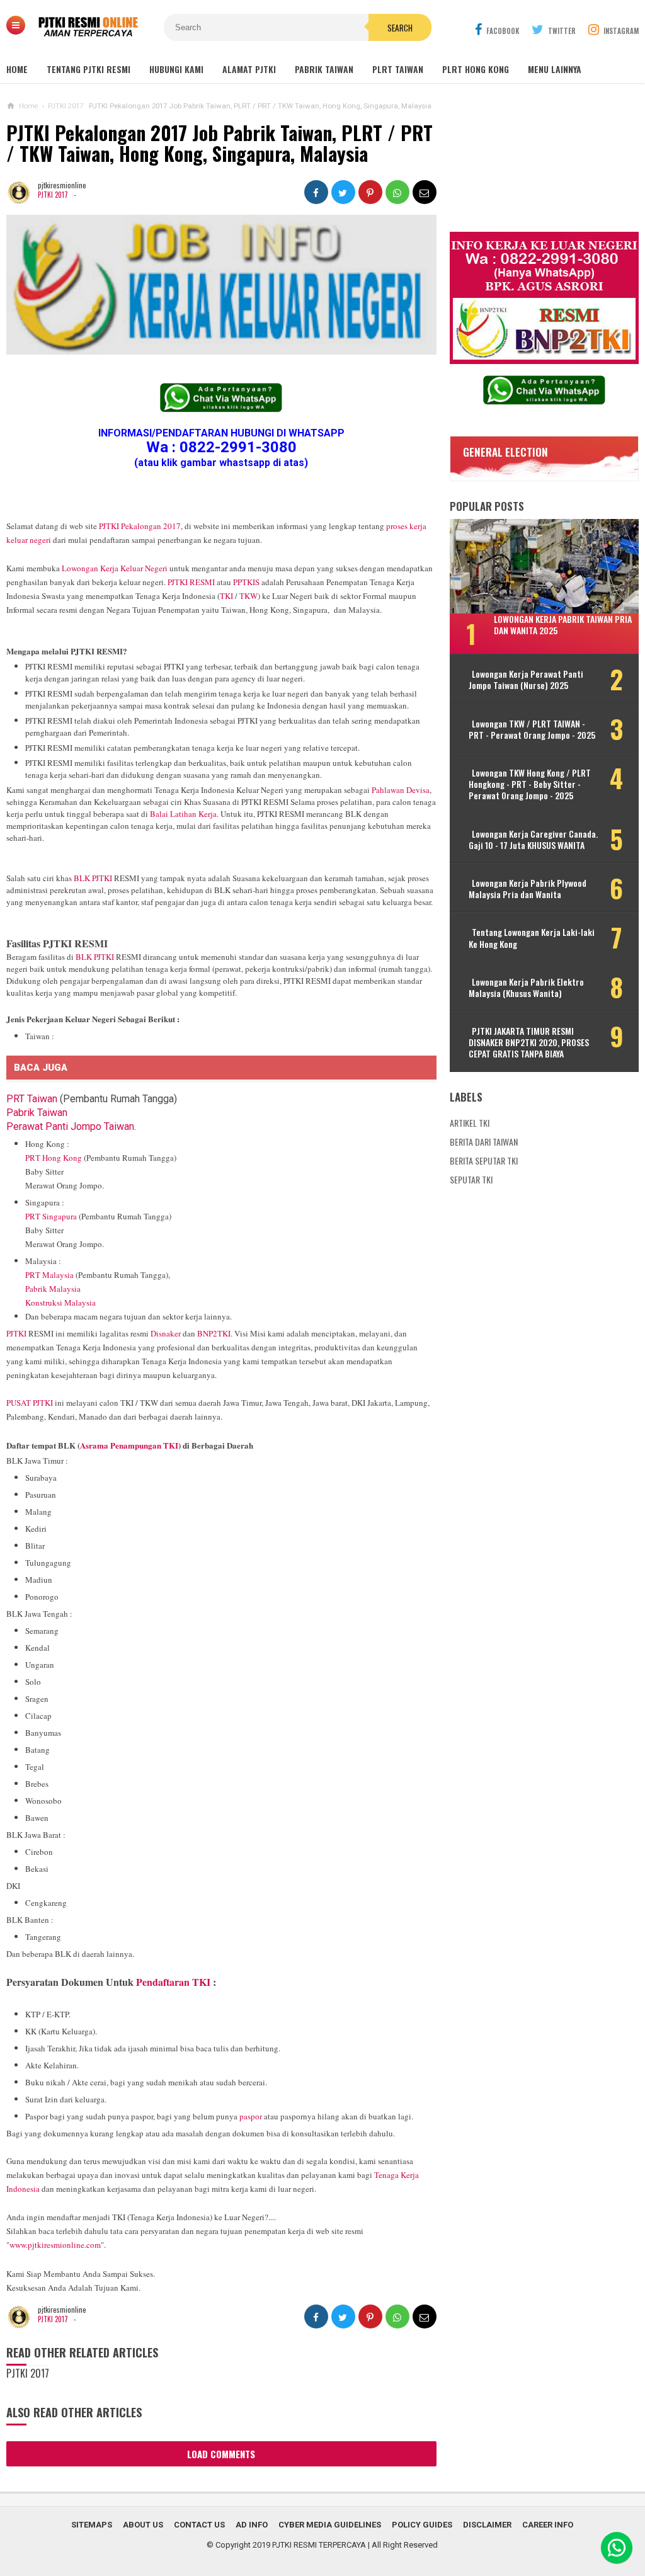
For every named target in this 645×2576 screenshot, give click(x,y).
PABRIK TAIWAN (324, 69)
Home (17, 69)
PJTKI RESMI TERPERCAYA (319, 2545)
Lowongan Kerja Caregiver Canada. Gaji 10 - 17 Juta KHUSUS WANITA (533, 840)
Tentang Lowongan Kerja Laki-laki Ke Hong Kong (532, 938)
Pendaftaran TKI (173, 1982)
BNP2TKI (214, 1333)
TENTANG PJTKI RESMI (88, 69)
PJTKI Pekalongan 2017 (140, 526)
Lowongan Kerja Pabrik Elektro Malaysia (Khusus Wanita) (526, 988)
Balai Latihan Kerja (183, 814)
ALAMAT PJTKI (249, 69)
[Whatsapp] (617, 2548)
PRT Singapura (51, 1216)
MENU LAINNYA (555, 69)
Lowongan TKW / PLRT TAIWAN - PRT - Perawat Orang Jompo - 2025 (532, 729)
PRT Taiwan (32, 1099)
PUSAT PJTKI (30, 1403)
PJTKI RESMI (191, 582)
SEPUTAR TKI (471, 1179)
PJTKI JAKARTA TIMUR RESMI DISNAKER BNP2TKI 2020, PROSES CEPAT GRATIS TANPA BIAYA (529, 1043)
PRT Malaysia (49, 1275)
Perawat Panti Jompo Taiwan (70, 1126)
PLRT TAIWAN (398, 69)
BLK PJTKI (93, 878)
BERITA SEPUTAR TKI (484, 1160)
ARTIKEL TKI (470, 1123)
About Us (143, 2525)
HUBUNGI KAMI (176, 69)
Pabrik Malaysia (53, 1289)
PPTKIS (246, 582)
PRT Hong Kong (54, 1158)
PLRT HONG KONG (476, 69)
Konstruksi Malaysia (60, 1302)
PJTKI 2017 (53, 195)
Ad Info (252, 2525)
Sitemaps (92, 2525)
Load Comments (221, 2454)
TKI (226, 596)
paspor (251, 2116)
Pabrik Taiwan (37, 1113)
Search (400, 28)
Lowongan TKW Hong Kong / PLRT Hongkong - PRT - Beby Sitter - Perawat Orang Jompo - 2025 (530, 784)
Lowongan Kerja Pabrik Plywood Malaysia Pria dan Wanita (528, 889)
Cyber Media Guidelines (330, 2525)
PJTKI (16, 1333)
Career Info (548, 2525)
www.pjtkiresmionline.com (55, 2245)
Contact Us (199, 2525)
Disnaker (166, 1333)
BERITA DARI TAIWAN (484, 1142)
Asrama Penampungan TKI (129, 1445)
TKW (248, 596)
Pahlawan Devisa (401, 790)
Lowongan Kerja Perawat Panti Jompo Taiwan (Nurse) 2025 (526, 680)
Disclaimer (487, 2525)
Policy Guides (422, 2525)
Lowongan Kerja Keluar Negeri (115, 568)
